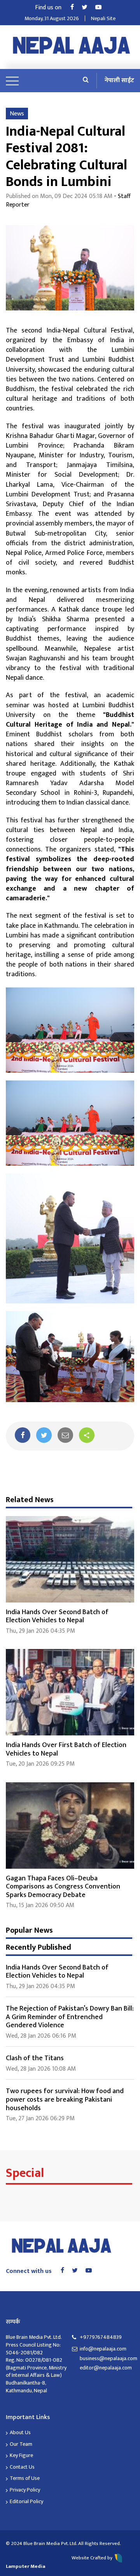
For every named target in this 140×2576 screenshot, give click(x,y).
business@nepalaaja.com (107, 2359)
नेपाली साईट (119, 80)
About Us (20, 2432)
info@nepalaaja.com (103, 2349)
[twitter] (44, 1435)
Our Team (21, 2444)
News (17, 114)
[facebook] (23, 1435)
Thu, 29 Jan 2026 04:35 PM (40, 1631)
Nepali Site (103, 18)
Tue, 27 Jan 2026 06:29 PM (40, 2119)
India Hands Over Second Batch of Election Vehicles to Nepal (57, 1616)
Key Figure (21, 2455)
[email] (65, 1435)
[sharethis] (87, 1435)
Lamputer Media (25, 2566)
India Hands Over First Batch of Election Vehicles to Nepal (66, 1749)
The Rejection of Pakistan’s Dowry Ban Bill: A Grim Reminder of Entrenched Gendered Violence (70, 2017)
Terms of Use (25, 2478)
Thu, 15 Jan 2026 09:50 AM (40, 1905)
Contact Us (22, 2467)
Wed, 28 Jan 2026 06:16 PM (41, 2036)
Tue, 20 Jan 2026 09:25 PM (40, 1764)
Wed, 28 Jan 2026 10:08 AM (41, 2069)
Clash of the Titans (35, 2058)
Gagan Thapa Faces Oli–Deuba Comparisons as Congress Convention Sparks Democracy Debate (63, 1887)
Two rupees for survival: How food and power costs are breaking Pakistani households (65, 2100)
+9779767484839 (101, 2337)
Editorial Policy (26, 2501)
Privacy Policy (25, 2490)
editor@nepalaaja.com (106, 2368)
